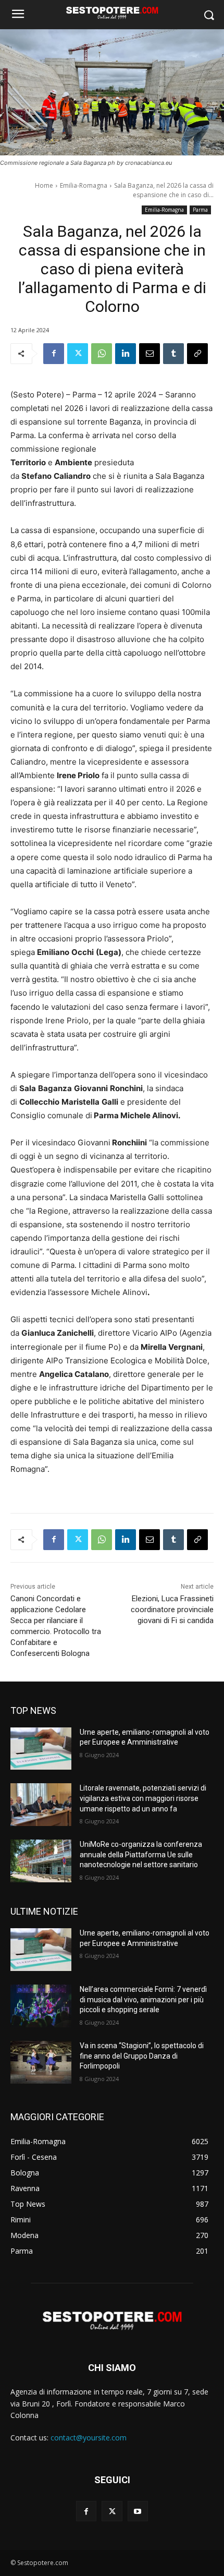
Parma (200, 210)
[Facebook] (54, 354)
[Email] (150, 354)
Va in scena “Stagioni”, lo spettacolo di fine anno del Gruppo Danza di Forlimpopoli (142, 2056)
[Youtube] (138, 2511)
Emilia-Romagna (84, 185)
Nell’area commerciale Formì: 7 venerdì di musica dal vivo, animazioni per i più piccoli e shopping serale (143, 1999)
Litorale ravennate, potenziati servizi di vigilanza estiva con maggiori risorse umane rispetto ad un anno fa (143, 1798)
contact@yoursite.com (89, 2438)
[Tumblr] (173, 354)
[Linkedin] (126, 354)
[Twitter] (78, 354)
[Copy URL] (197, 354)
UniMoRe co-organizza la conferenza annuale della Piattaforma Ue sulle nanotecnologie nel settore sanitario (141, 1854)
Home (44, 185)
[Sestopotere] (112, 13)
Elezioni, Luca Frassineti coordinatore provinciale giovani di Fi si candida (172, 1610)
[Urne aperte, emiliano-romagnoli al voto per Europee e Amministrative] (41, 1749)
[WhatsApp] (102, 354)
